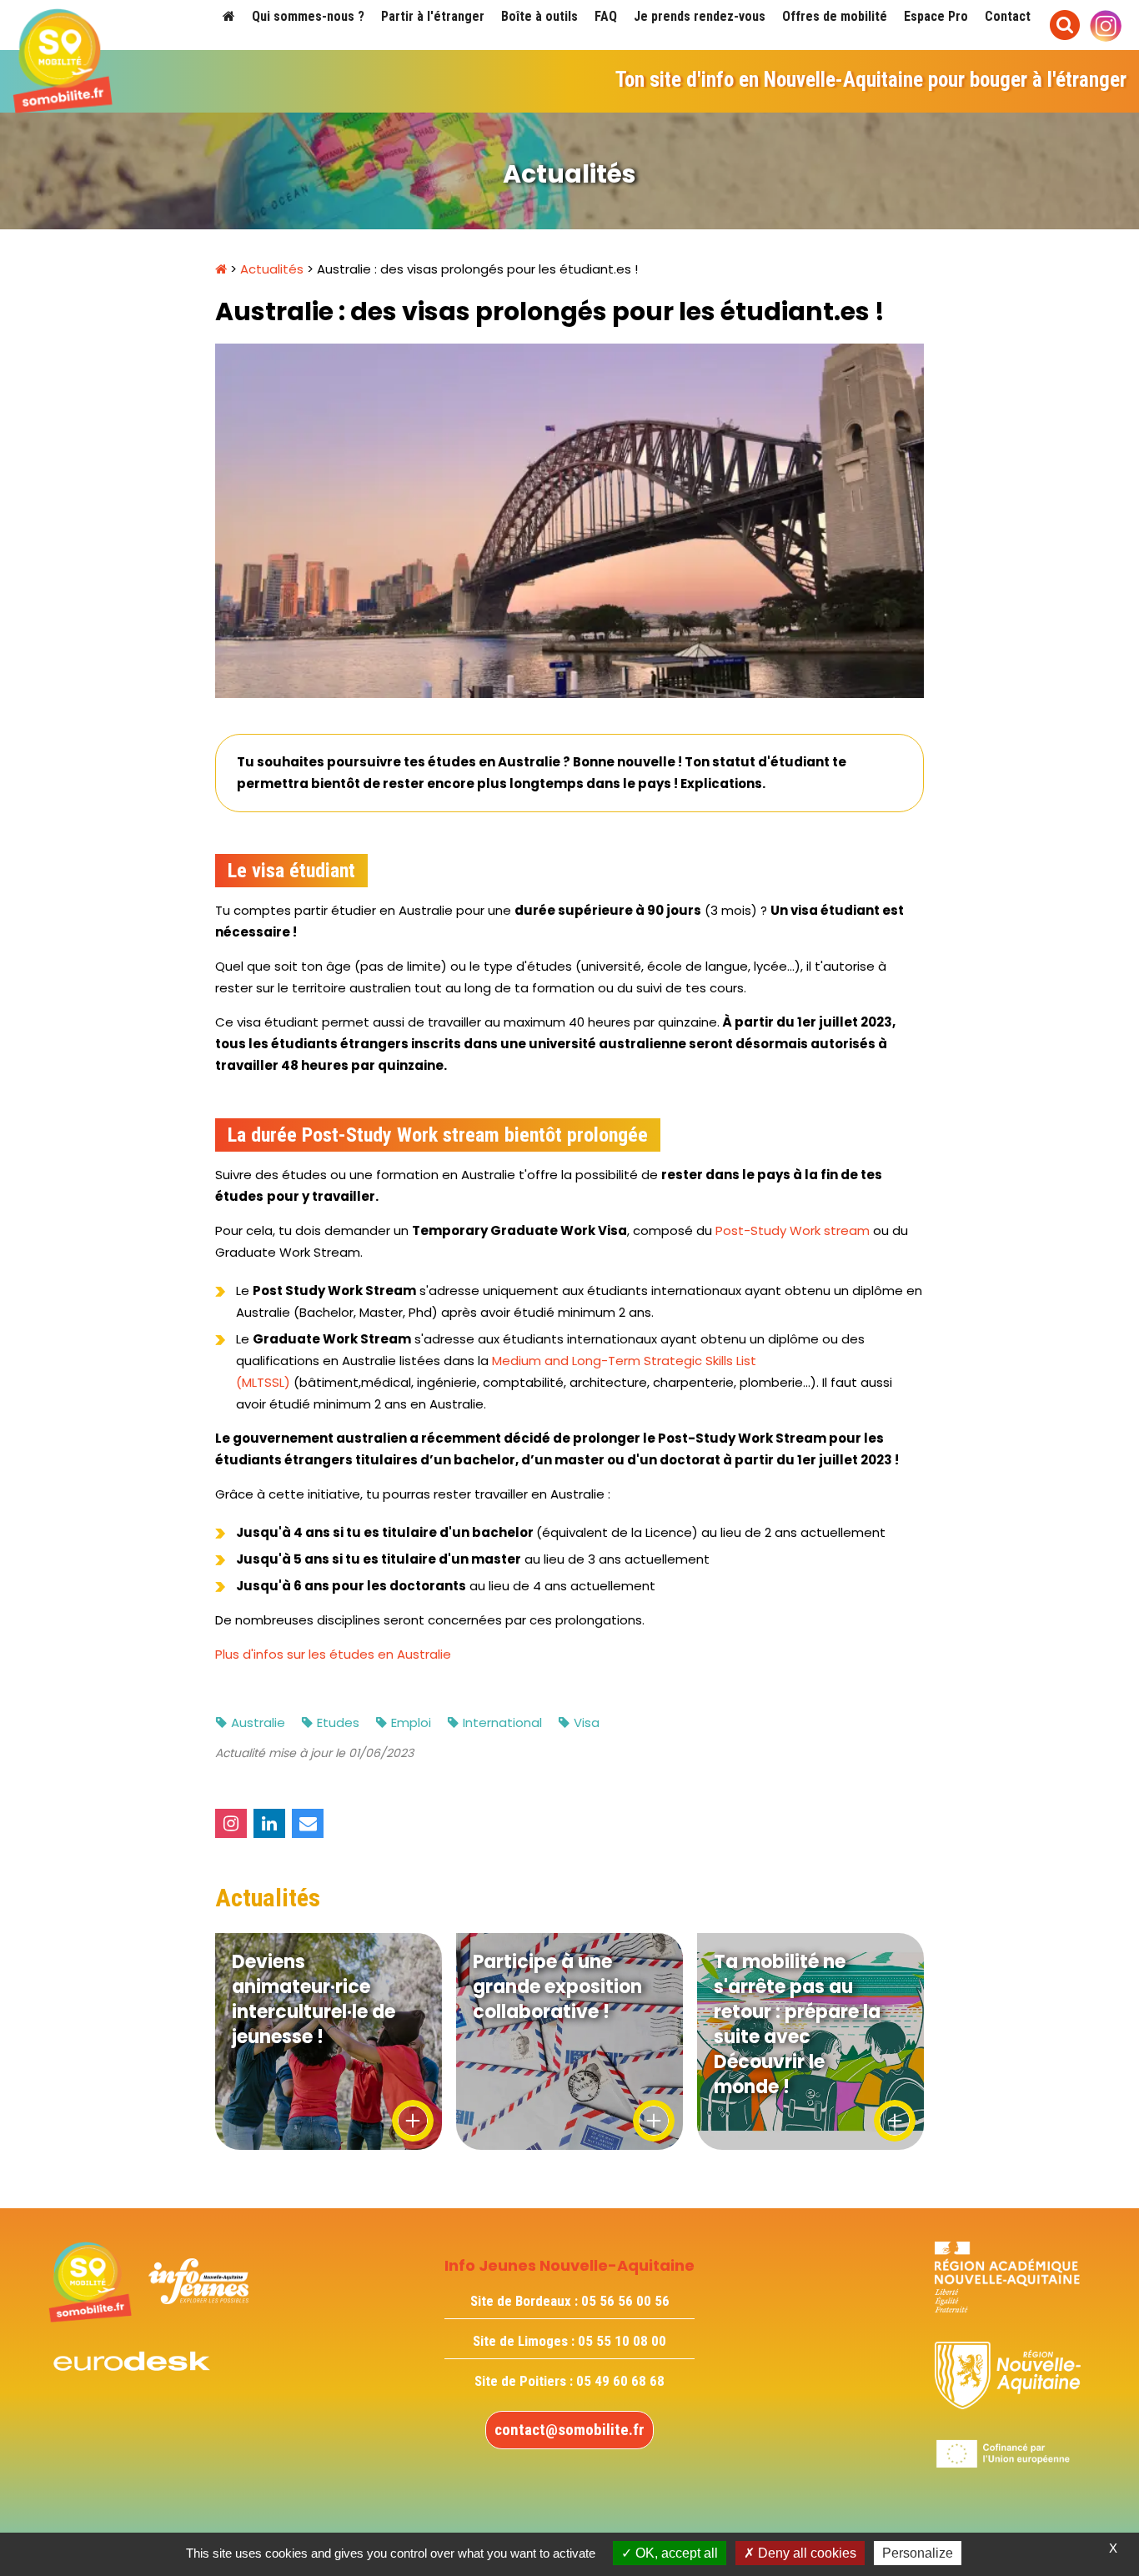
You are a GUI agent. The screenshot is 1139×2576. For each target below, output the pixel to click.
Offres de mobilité (835, 16)
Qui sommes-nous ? (308, 16)
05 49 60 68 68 (620, 2381)
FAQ (606, 16)
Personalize (918, 2553)
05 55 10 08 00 (622, 2341)
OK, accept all (675, 2553)
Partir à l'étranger (433, 16)
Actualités (272, 269)
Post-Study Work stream (793, 1230)
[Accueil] (229, 16)
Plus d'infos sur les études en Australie (333, 1654)
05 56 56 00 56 (625, 2301)
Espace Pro (936, 16)
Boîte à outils (539, 16)
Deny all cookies (805, 2553)
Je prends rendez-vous (700, 16)
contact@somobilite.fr (569, 2430)
